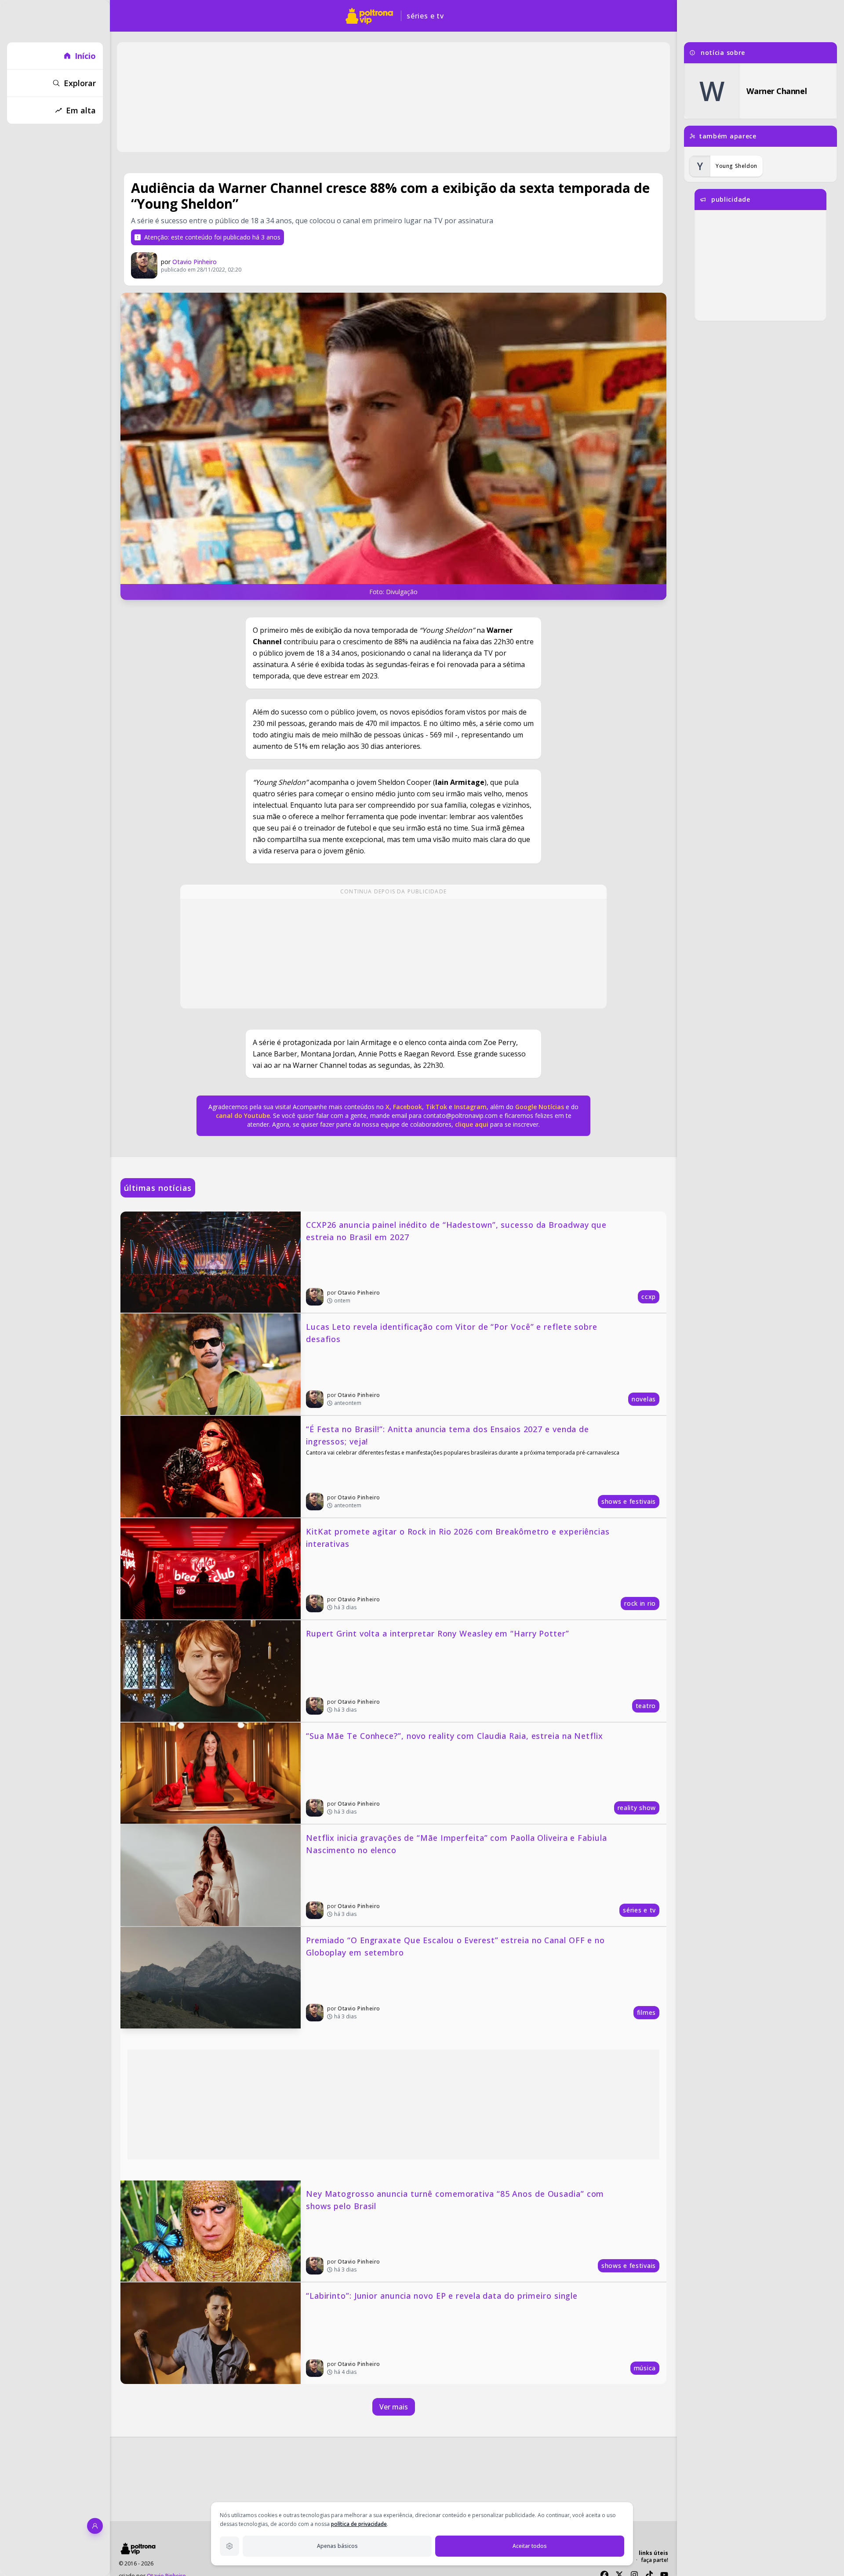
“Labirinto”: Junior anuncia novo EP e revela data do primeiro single (442, 2296)
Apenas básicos (337, 2546)
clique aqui (472, 1124)
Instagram (470, 1107)
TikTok (435, 1107)
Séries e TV (425, 16)
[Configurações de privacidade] (229, 2546)
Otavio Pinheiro (195, 262)
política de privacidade (359, 2524)
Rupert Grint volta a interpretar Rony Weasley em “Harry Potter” (438, 1633)
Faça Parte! (655, 2560)
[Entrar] (95, 2526)
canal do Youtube (243, 1116)
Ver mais (394, 2407)
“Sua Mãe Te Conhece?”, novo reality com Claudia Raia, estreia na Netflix (455, 1736)
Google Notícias (540, 1107)
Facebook (407, 1107)
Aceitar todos (530, 2546)
